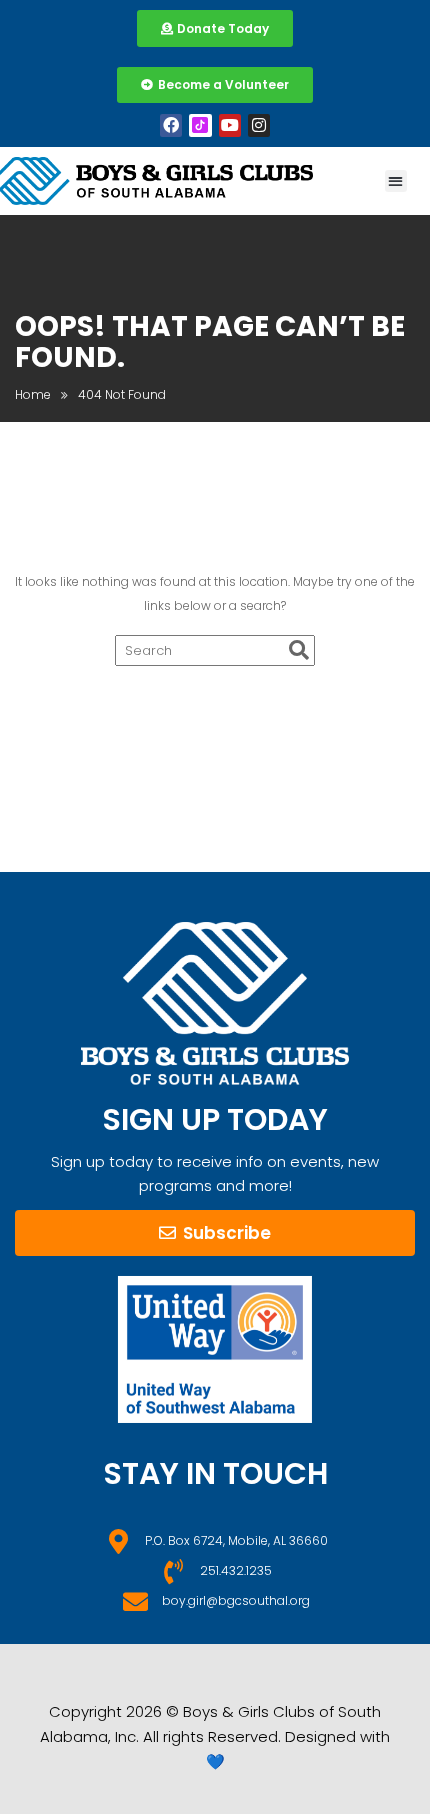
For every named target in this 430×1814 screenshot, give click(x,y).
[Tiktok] (200, 125)
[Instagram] (259, 125)
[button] (396, 181)
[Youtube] (230, 125)
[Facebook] (171, 125)
